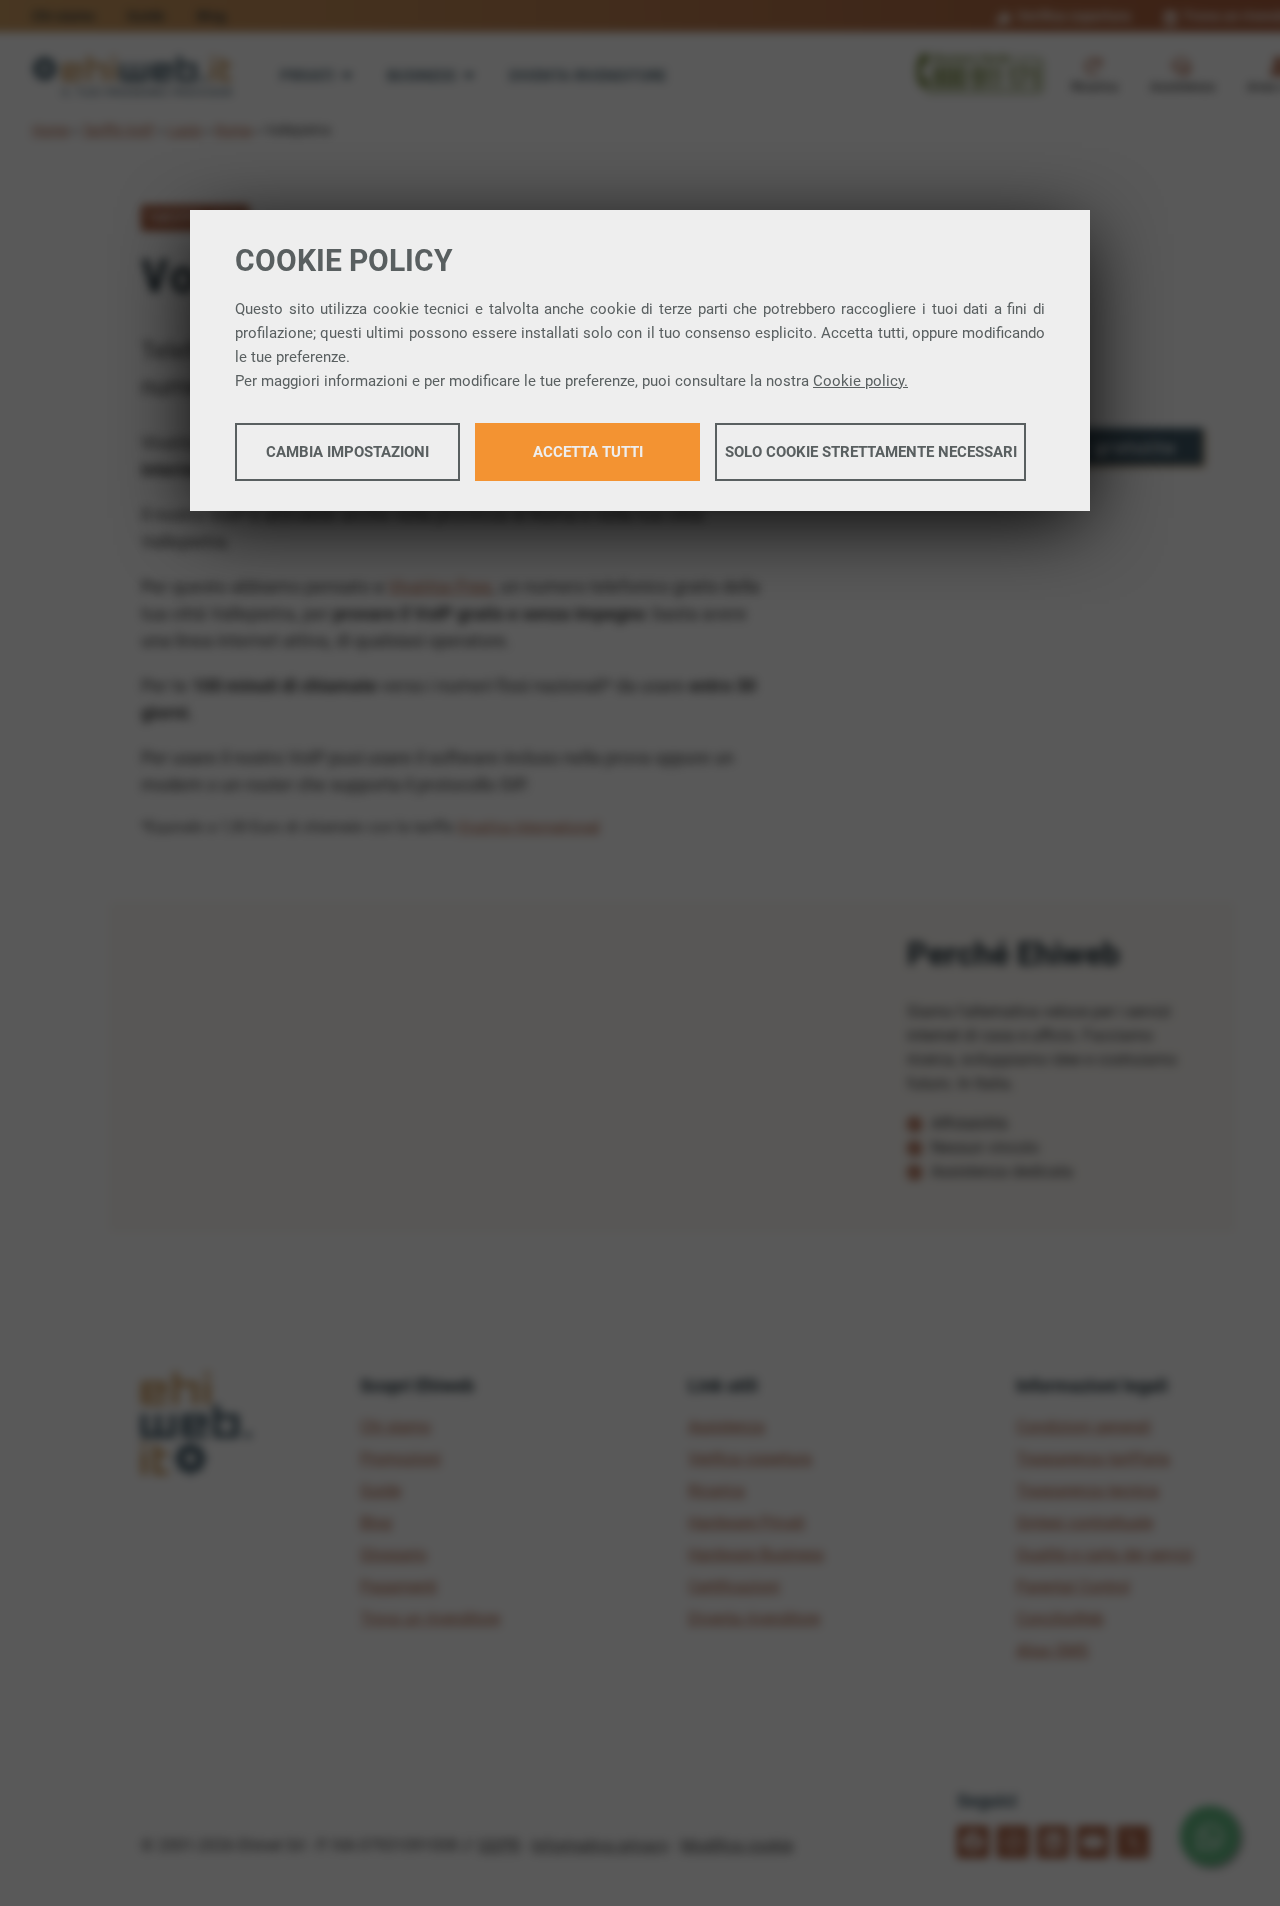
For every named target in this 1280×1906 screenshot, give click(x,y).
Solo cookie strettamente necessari (871, 452)
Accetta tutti (588, 452)
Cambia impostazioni (347, 452)
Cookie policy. (860, 381)
